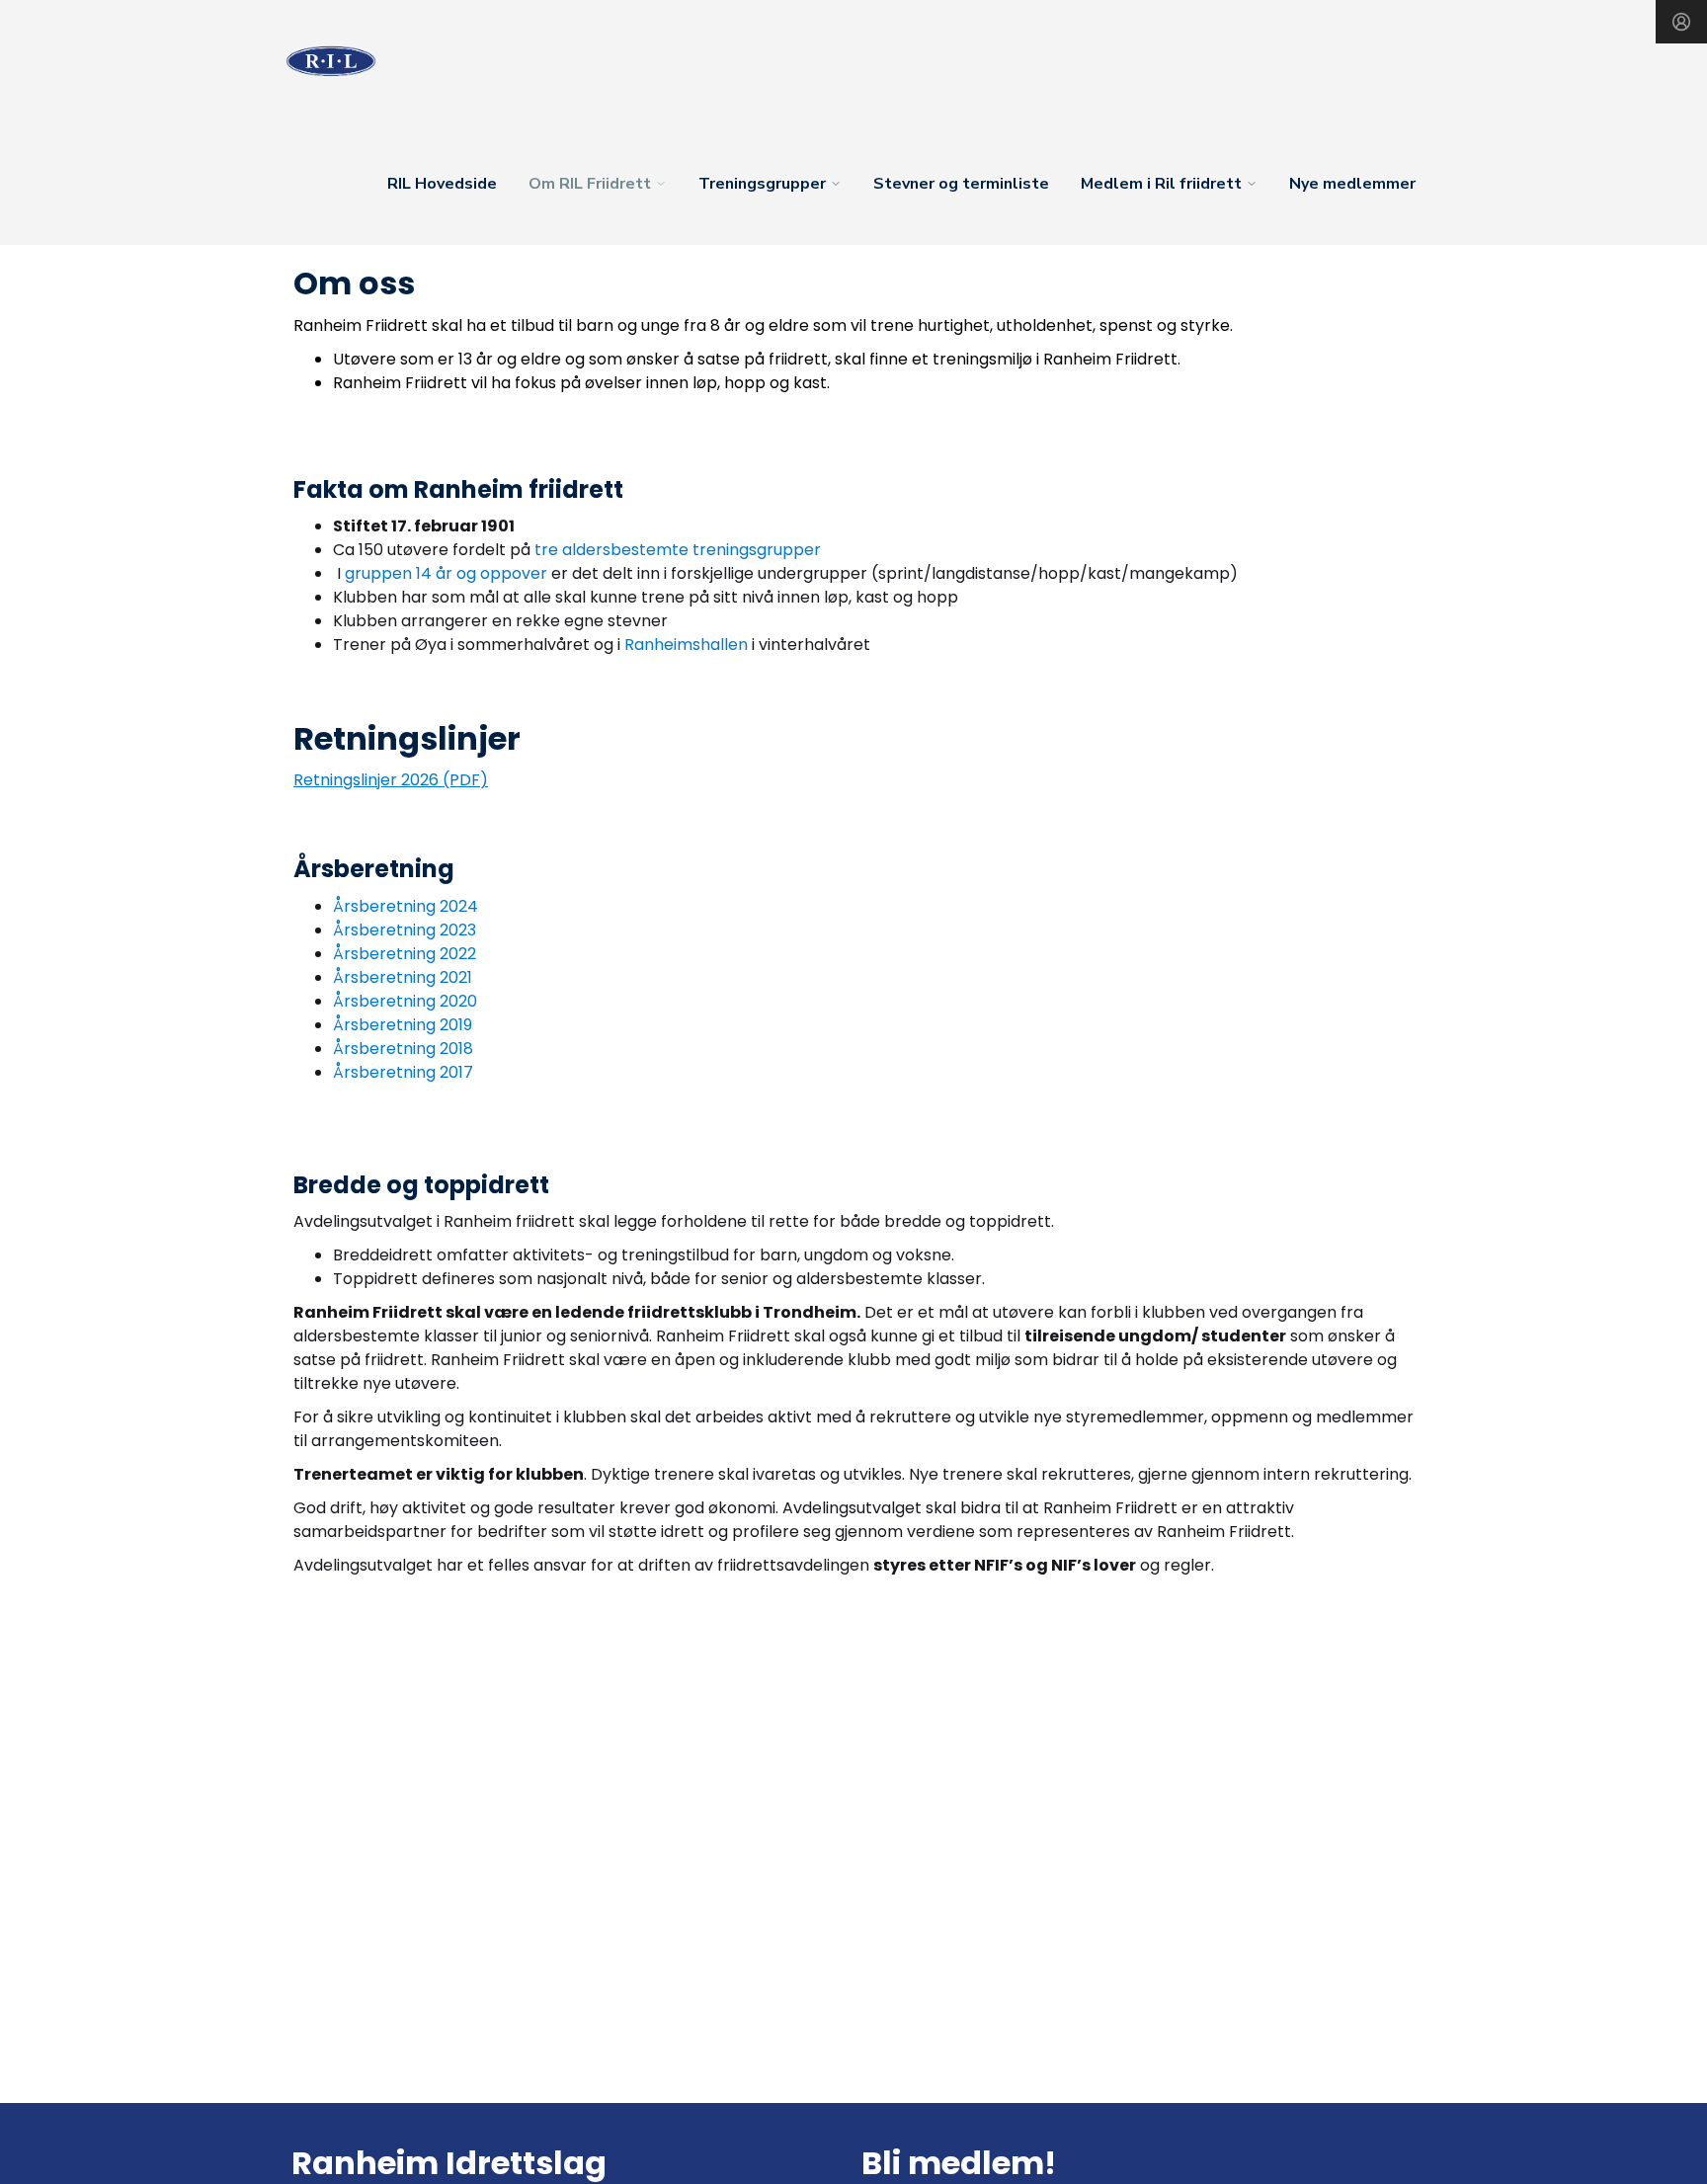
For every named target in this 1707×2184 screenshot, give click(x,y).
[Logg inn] (1681, 22)
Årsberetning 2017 (403, 1072)
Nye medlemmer (1352, 184)
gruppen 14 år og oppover (446, 573)
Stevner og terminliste (961, 184)
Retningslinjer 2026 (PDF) (391, 780)
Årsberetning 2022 (405, 954)
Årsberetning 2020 (405, 1001)
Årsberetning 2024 (406, 906)
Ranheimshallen (686, 645)
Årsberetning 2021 (403, 977)
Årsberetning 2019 (403, 1025)
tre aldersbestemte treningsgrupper (676, 550)
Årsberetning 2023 (405, 930)
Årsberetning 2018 (403, 1049)
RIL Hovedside (442, 184)
